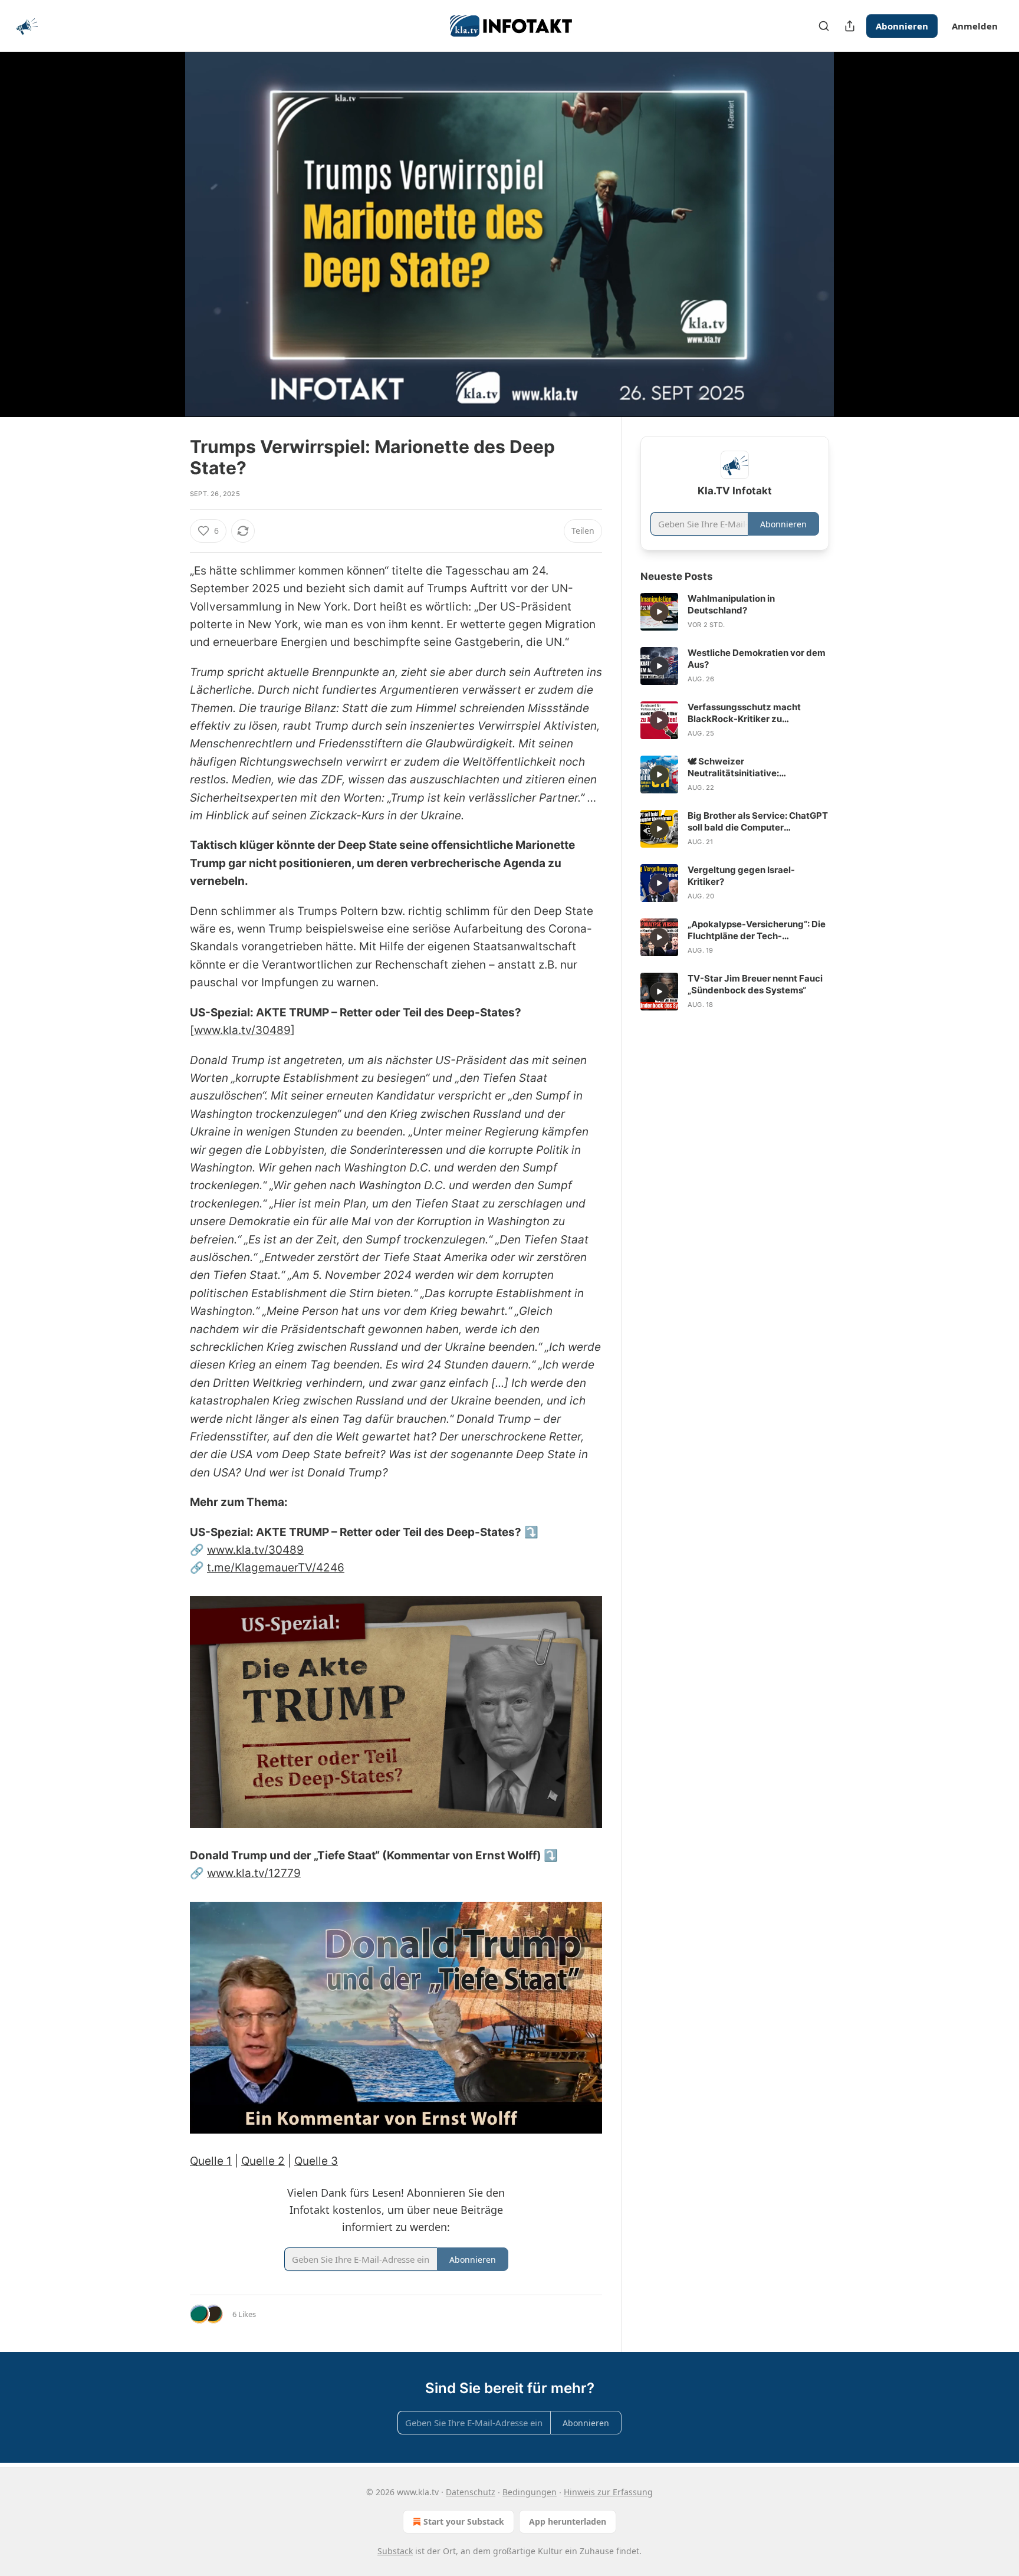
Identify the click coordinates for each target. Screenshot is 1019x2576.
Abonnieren (902, 26)
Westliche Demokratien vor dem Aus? (757, 659)
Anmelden (975, 26)
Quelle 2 (263, 2161)
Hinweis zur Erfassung (608, 2492)
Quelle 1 (211, 2161)
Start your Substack (464, 2521)
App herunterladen (568, 2521)
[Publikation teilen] (850, 26)
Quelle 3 (316, 2161)
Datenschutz (471, 2492)
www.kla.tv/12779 (254, 1873)
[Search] (824, 26)
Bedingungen (530, 2492)
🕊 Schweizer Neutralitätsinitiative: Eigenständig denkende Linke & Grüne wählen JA (755, 767)
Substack (395, 2551)
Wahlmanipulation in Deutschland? (731, 604)
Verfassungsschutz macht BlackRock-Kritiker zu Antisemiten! (744, 713)
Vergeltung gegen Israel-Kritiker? (741, 876)
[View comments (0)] (859, 241)
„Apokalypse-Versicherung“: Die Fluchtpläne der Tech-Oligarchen (757, 930)
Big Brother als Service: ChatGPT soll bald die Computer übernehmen (758, 822)
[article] (735, 612)
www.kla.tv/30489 (242, 1030)
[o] (659, 612)
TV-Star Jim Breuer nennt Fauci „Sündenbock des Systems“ (755, 984)
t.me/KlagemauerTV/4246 (276, 1568)
